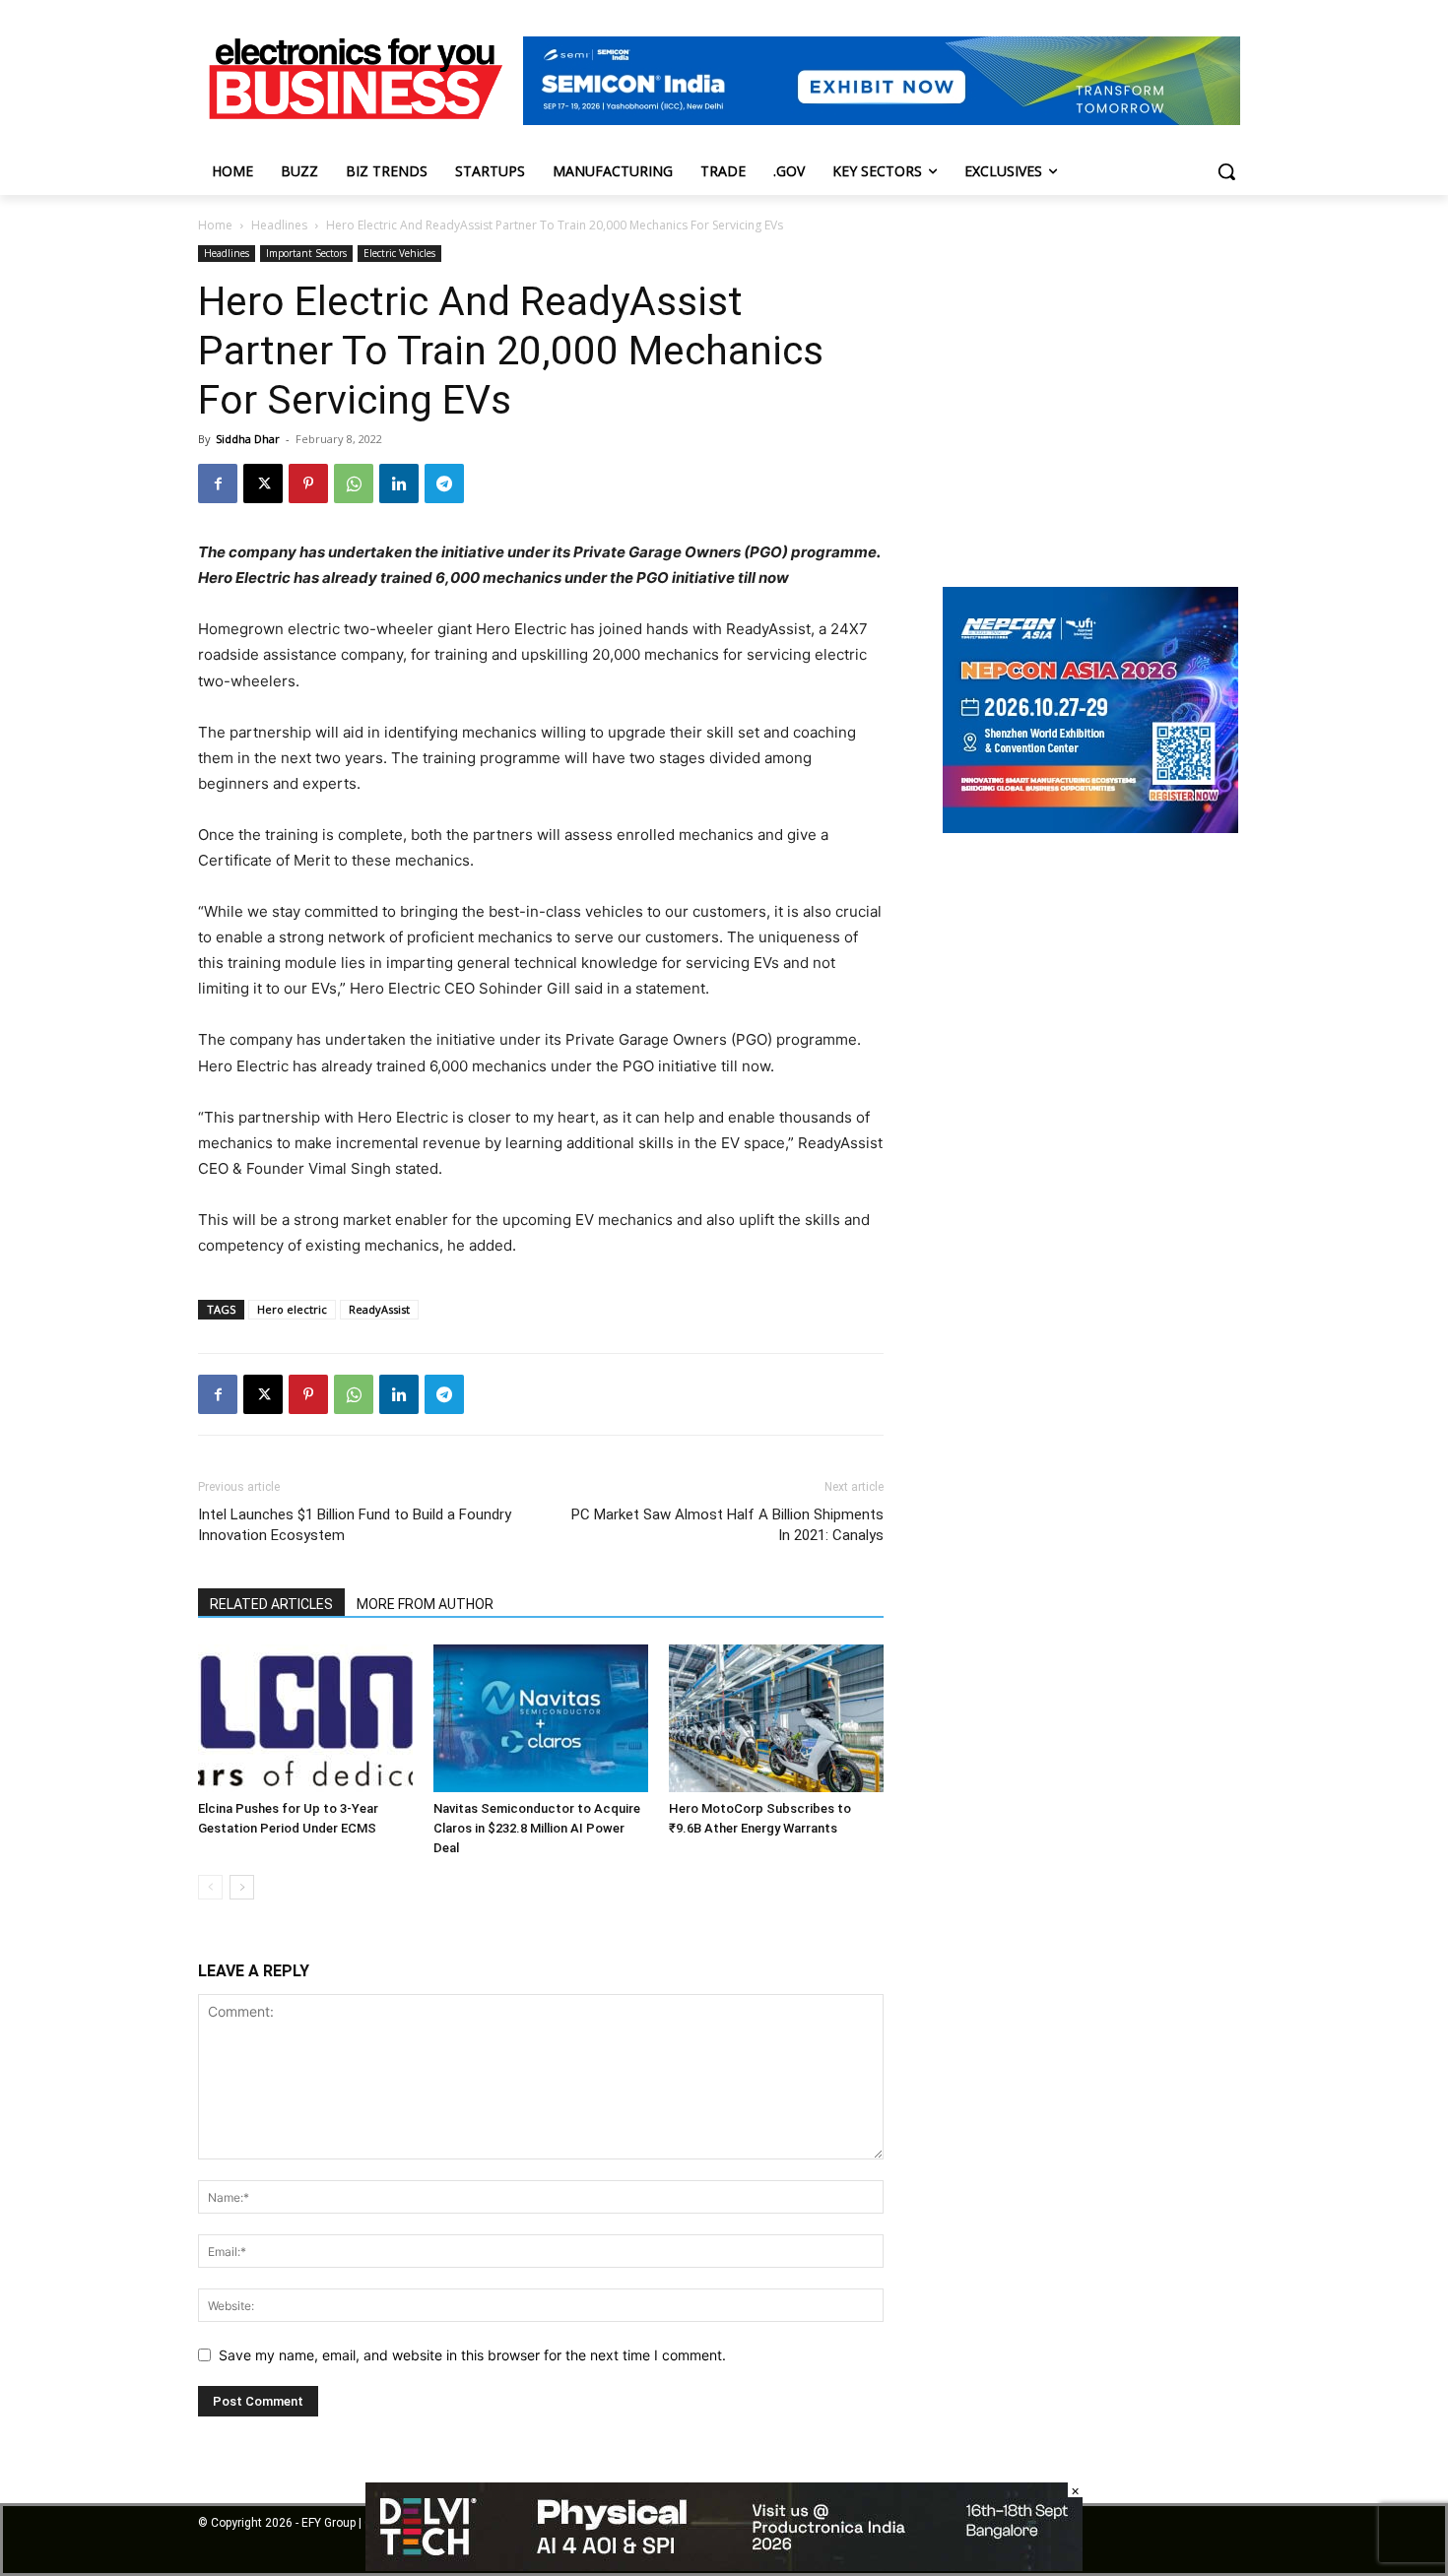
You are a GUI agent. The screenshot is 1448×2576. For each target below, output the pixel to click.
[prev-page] (210, 1887)
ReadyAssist (379, 1309)
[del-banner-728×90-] (724, 2566)
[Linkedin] (399, 483)
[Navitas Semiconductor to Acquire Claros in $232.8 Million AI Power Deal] (541, 1718)
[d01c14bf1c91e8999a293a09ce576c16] (1090, 828)
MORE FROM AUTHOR (425, 1604)
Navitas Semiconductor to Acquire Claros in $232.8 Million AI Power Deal (537, 1828)
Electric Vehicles (399, 253)
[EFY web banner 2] (882, 120)
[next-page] (242, 1887)
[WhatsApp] (354, 483)
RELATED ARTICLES (271, 1604)
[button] (1226, 171)
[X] (263, 483)
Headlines (279, 225)
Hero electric (292, 1309)
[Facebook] (218, 483)
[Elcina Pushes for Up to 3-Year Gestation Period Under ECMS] (305, 1718)
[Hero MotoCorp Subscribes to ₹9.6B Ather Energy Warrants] (776, 1718)
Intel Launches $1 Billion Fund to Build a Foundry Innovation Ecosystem (355, 1525)
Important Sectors (306, 253)
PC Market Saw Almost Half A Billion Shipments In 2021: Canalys (727, 1525)
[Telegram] (444, 483)
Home (215, 225)
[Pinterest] (308, 483)
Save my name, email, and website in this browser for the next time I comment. (472, 2355)
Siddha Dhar (248, 439)
